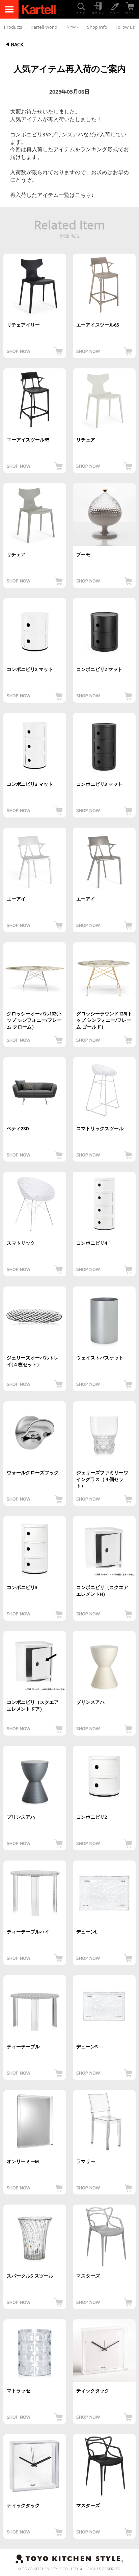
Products (13, 28)
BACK (17, 45)
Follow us (125, 28)
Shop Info (97, 28)
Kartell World (44, 28)
